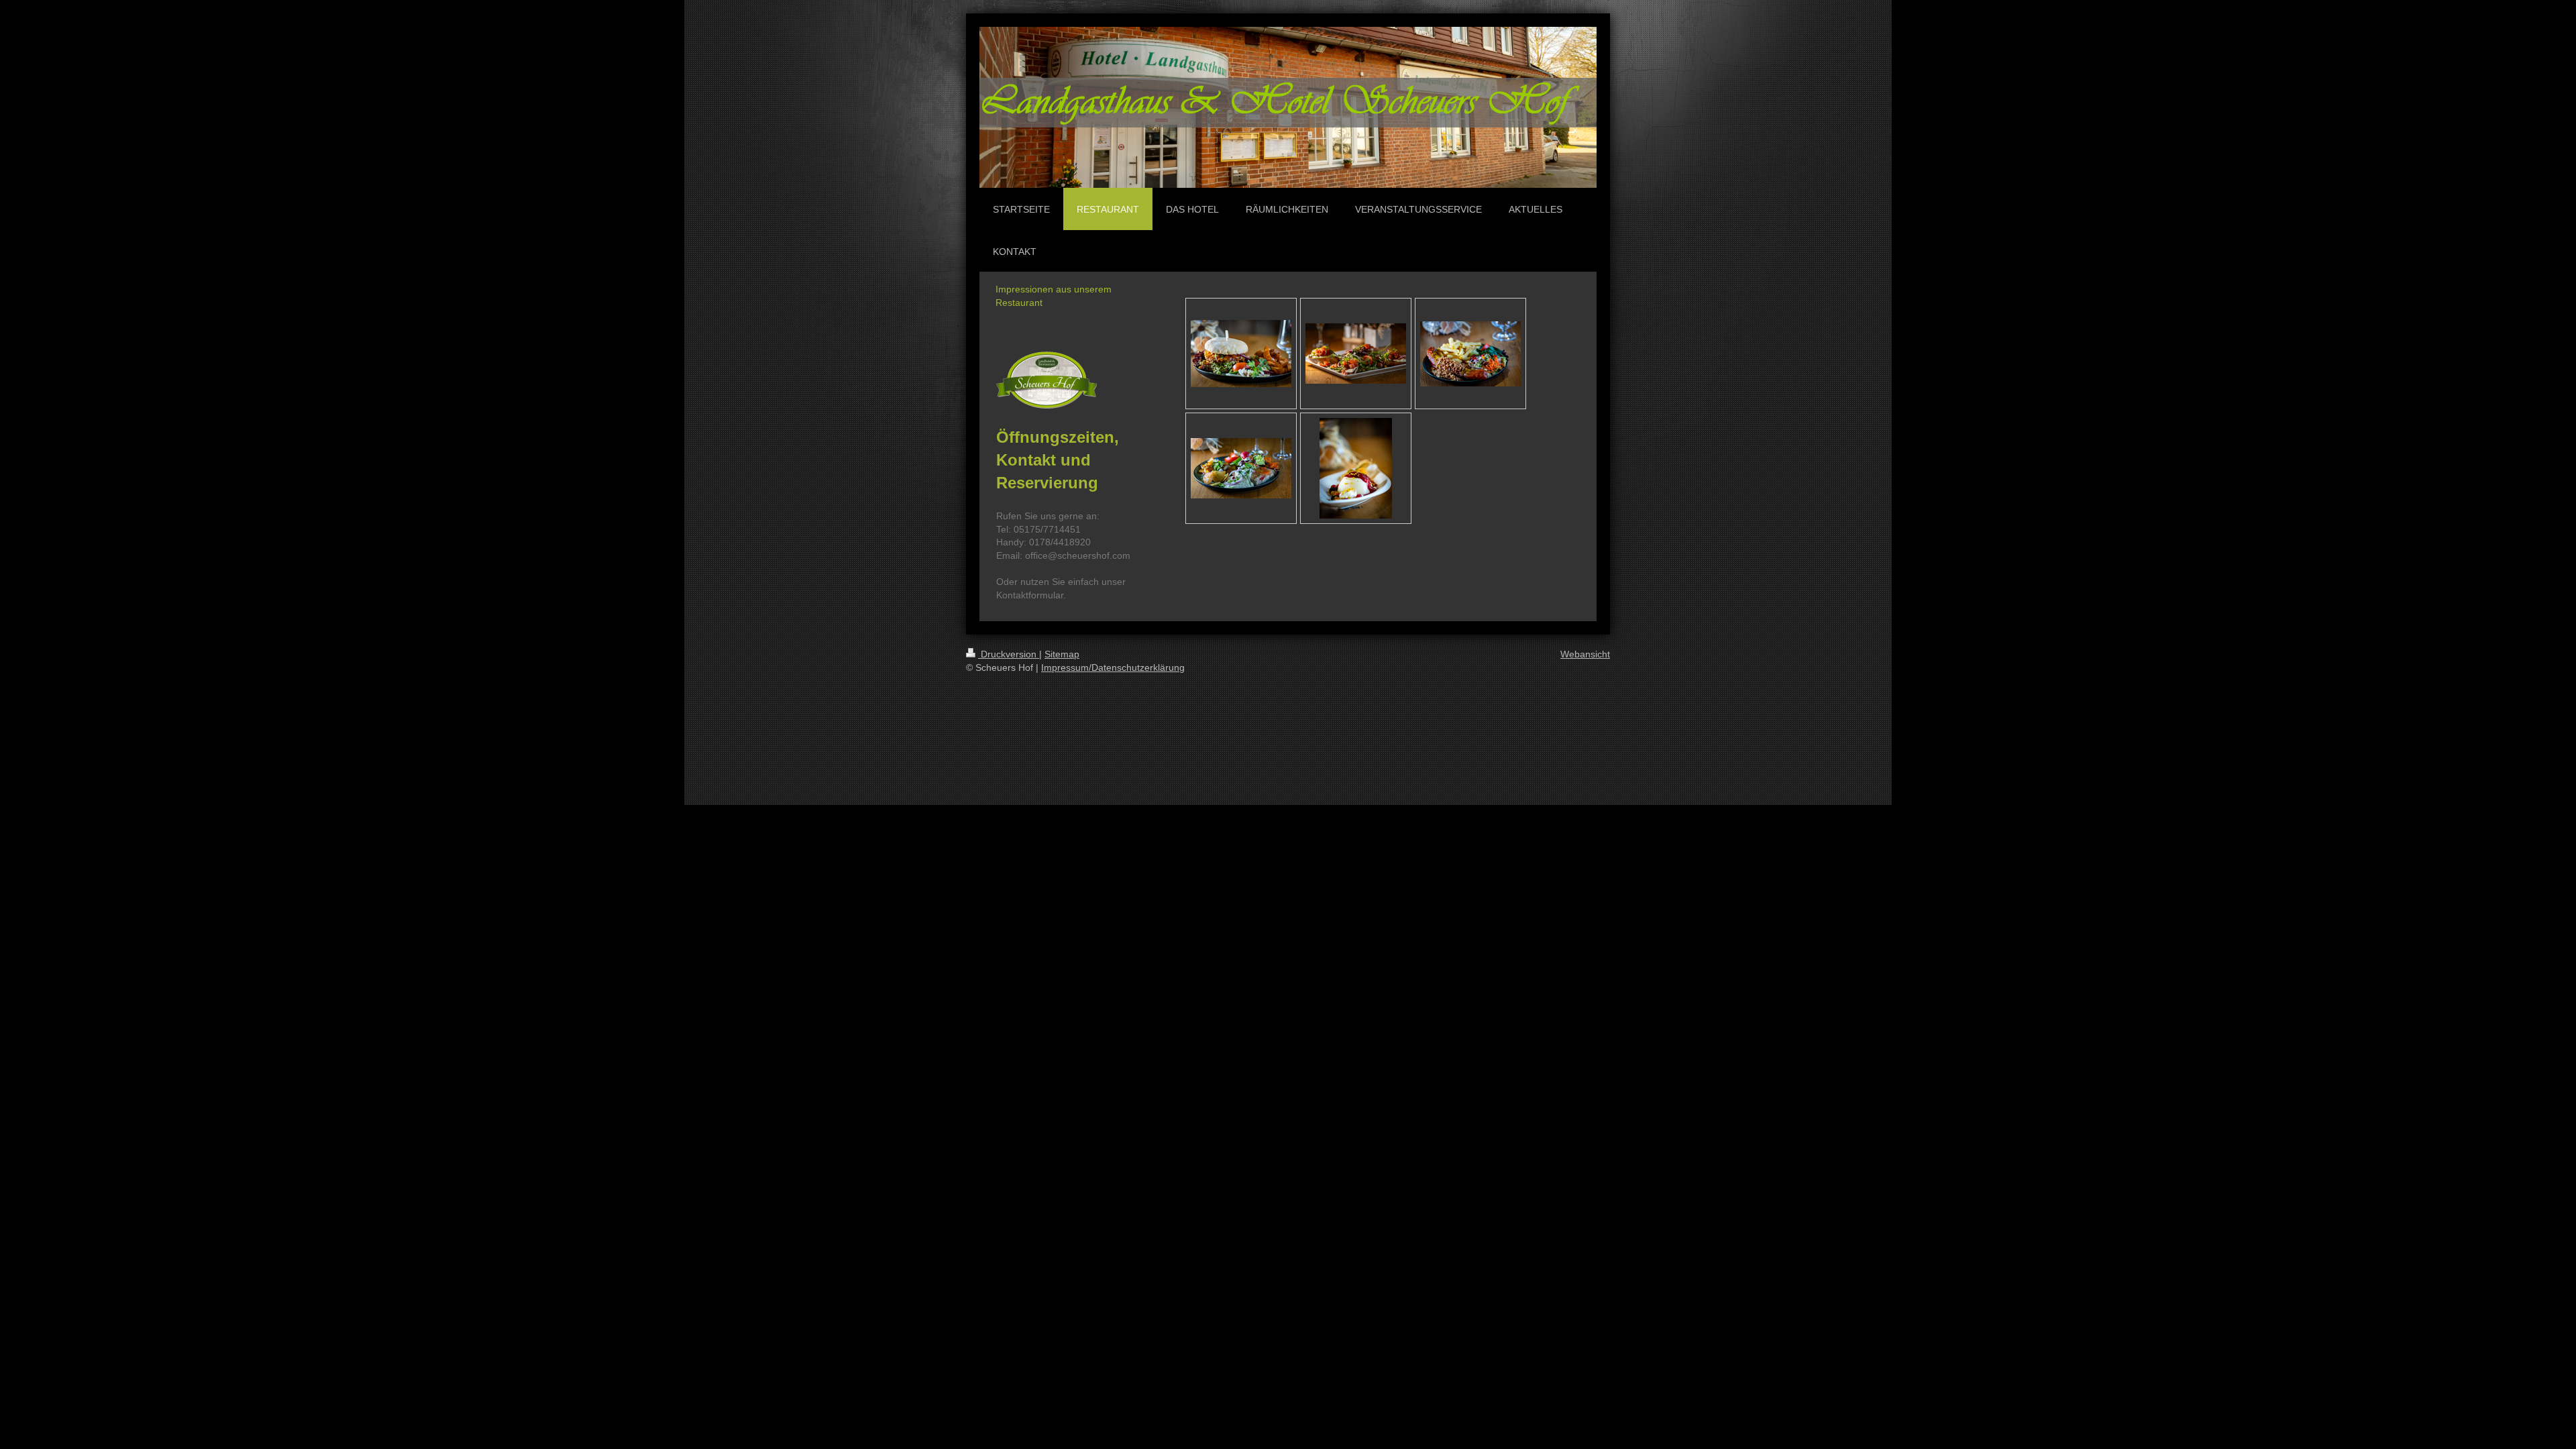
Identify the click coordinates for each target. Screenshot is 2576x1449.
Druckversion (1009, 654)
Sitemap (1062, 654)
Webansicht (1585, 654)
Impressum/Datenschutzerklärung (1113, 667)
